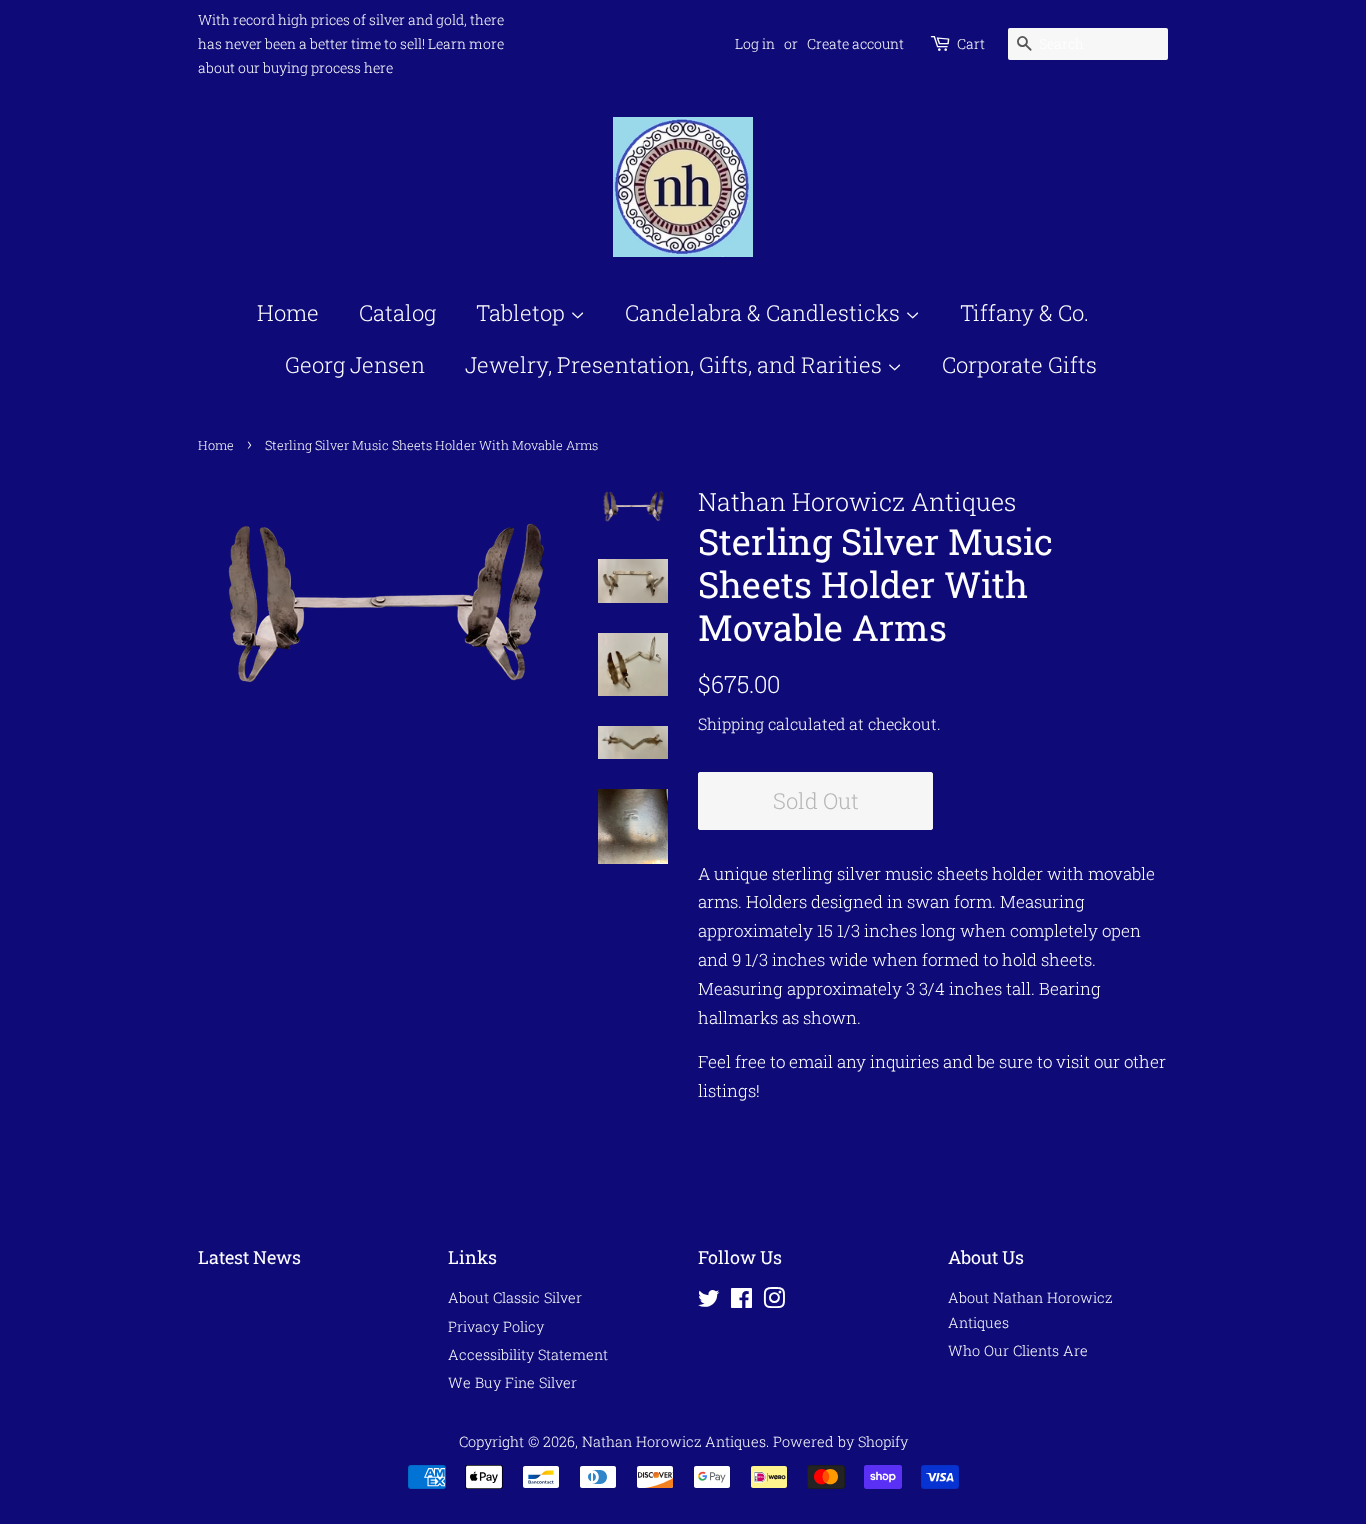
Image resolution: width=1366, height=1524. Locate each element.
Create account (855, 43)
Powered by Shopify (840, 1441)
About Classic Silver (515, 1297)
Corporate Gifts (1019, 364)
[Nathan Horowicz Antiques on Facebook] (741, 1301)
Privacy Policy (496, 1326)
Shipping (731, 723)
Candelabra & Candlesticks (765, 312)
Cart (971, 43)
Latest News (249, 1257)
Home (288, 312)
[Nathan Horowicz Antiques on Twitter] (709, 1301)
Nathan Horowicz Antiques (674, 1441)
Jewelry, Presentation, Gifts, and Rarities (676, 364)
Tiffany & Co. (1024, 312)
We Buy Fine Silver (512, 1382)
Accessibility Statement (528, 1354)
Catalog (397, 312)
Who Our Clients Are (1018, 1350)
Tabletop (523, 312)
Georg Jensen (355, 364)
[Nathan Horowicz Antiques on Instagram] (774, 1301)
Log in (755, 43)
